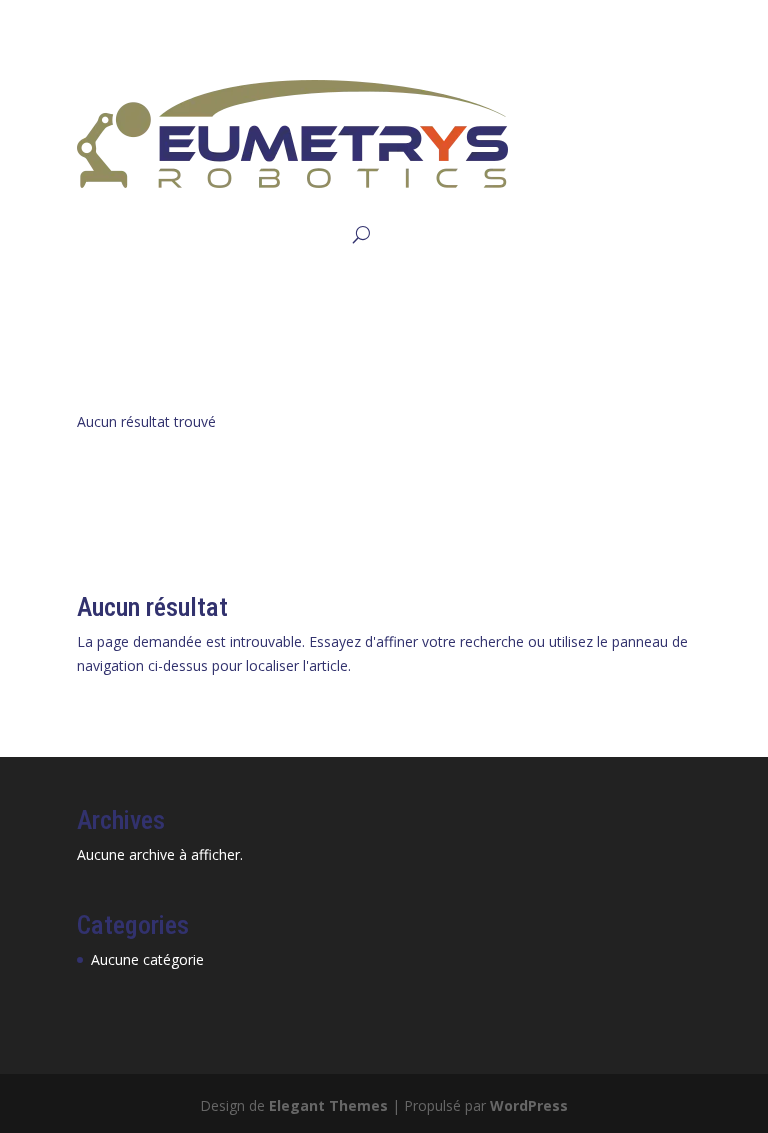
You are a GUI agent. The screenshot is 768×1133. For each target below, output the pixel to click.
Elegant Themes (328, 1105)
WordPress (529, 1105)
